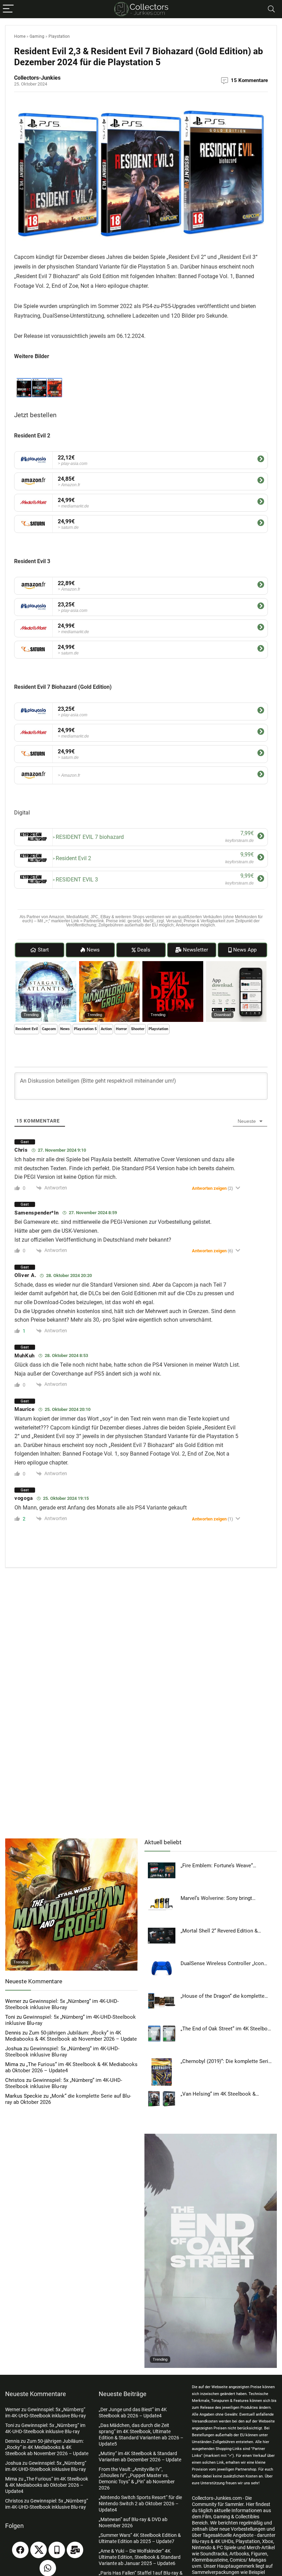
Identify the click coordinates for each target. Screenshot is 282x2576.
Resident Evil (27, 1029)
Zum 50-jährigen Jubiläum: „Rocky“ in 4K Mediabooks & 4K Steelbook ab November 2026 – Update (71, 2036)
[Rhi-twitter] (39, 2550)
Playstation (59, 36)
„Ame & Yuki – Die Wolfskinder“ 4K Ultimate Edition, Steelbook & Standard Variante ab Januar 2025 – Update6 (140, 2557)
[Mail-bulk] (75, 2550)
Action (106, 1029)
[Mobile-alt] (57, 2550)
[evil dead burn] (173, 964)
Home (20, 36)
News (65, 1029)
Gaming (37, 36)
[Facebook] (20, 2550)
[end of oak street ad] (211, 2137)
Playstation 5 (85, 1029)
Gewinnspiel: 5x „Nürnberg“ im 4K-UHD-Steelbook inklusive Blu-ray (62, 2004)
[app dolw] (236, 964)
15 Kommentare (249, 80)
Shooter (138, 1029)
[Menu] (8, 9)
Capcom (49, 1029)
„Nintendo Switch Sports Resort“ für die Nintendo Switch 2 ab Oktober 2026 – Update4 (140, 2504)
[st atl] (46, 964)
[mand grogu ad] (110, 964)
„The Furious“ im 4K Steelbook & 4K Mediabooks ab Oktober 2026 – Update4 (47, 2485)
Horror (121, 1029)
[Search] (271, 9)
